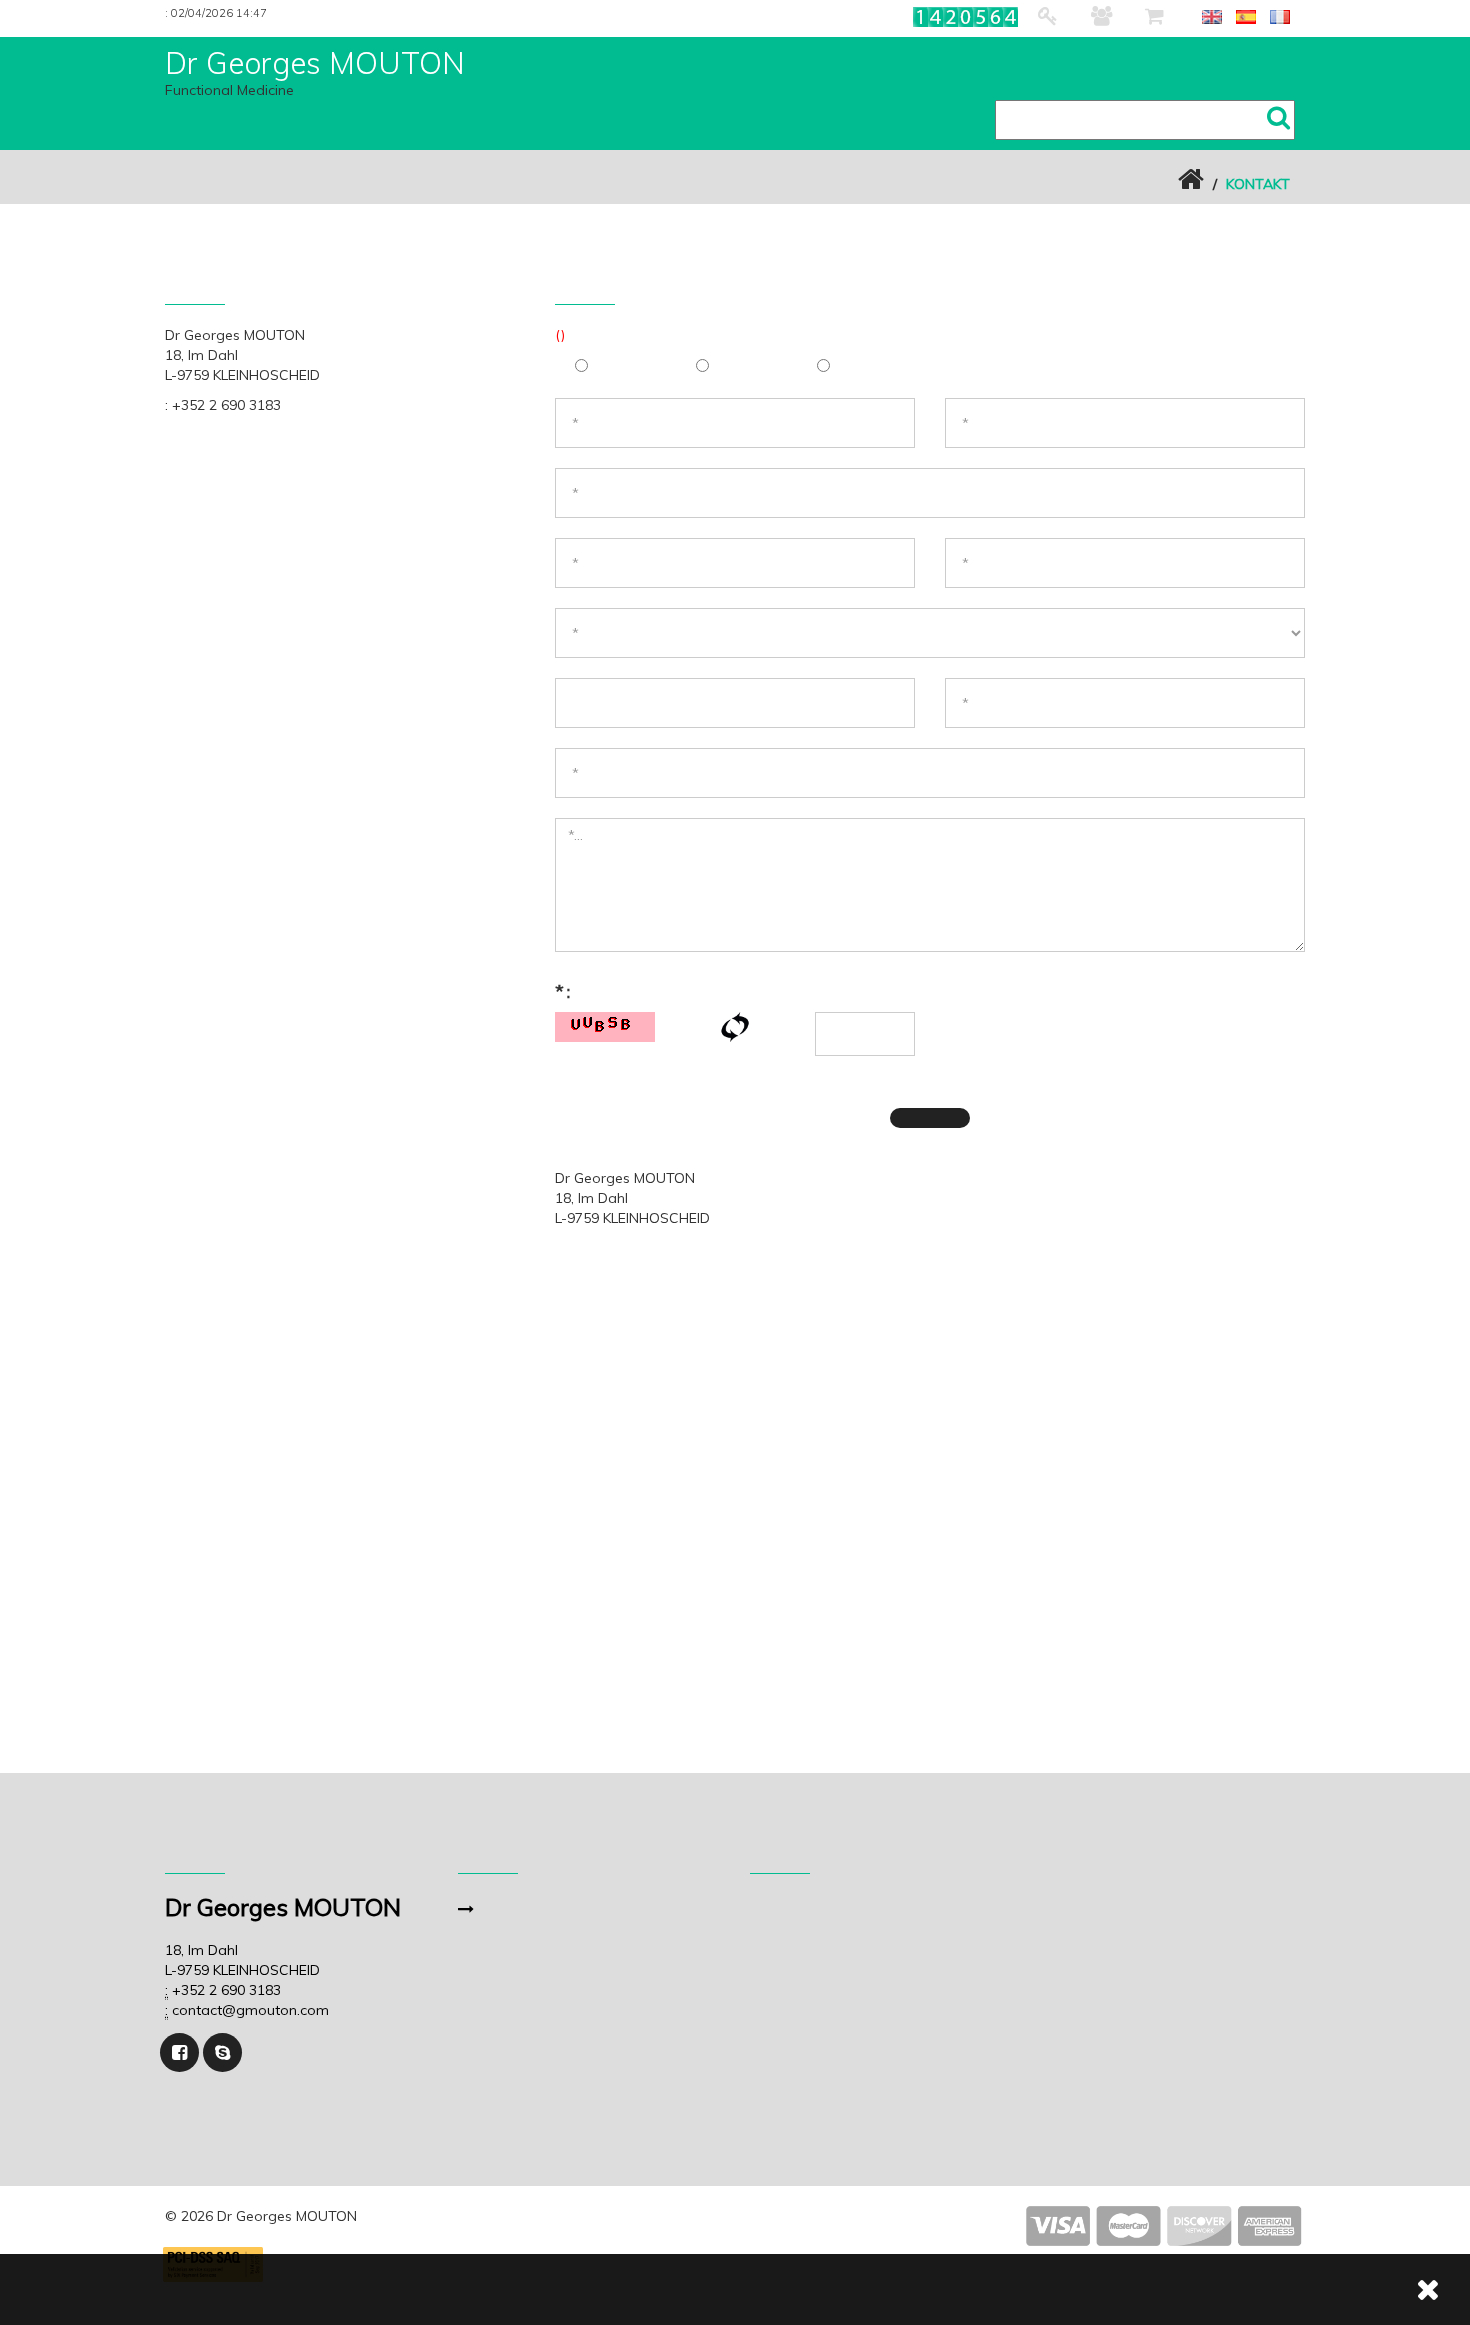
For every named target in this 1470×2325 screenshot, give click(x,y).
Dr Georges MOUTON (315, 63)
